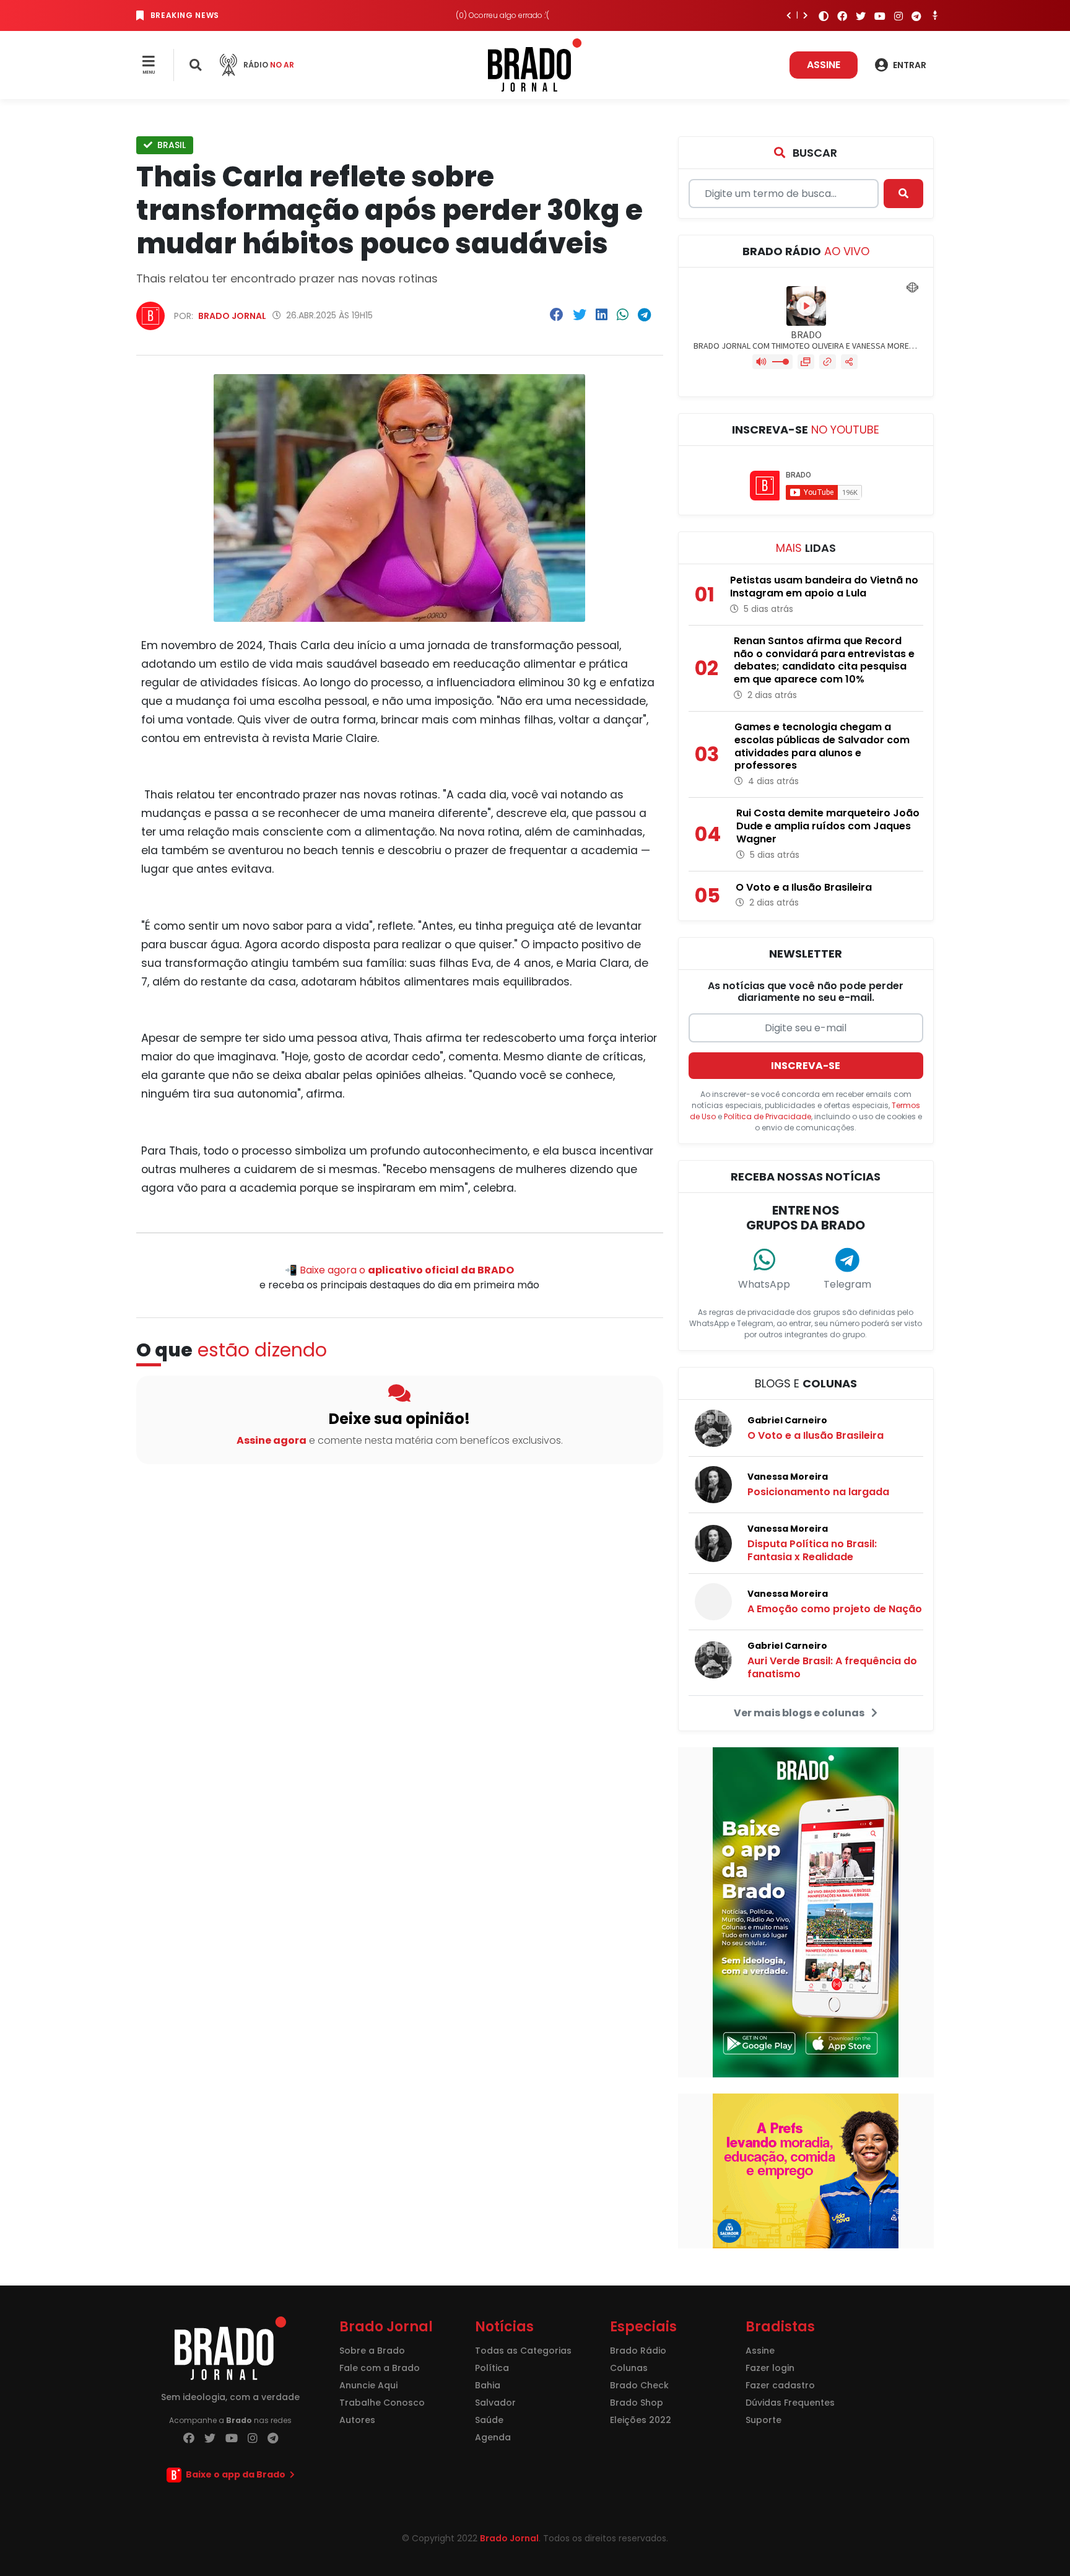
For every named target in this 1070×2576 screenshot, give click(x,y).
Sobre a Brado (372, 2351)
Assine (824, 65)
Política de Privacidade (768, 1116)
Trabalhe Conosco (382, 2403)
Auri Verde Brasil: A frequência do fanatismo (832, 1667)
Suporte (763, 2420)
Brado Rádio (638, 2351)
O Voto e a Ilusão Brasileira (816, 1435)
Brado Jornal (232, 316)
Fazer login (770, 2368)
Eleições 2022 (641, 2420)
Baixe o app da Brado (236, 2474)
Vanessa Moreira (788, 1477)
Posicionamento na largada (818, 1492)
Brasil (170, 145)
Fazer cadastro (780, 2385)
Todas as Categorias (523, 2351)
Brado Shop (637, 2403)
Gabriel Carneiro (787, 1420)
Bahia (488, 2385)
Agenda (493, 2437)
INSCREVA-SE (806, 1066)
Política (492, 2368)
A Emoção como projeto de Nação (835, 1609)
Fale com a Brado (380, 2368)
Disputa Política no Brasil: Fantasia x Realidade (812, 1550)
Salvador (495, 2403)
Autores (357, 2420)
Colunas (629, 2368)
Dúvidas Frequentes (790, 2403)
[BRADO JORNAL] (535, 64)
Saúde (489, 2420)
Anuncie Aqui (368, 2385)
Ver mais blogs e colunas (800, 1713)
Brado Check (639, 2385)
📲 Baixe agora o (399, 1270)
